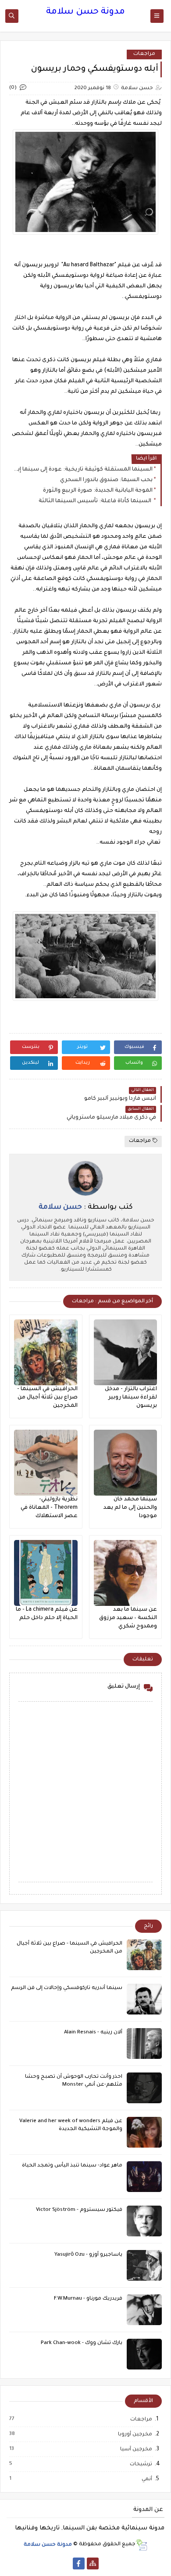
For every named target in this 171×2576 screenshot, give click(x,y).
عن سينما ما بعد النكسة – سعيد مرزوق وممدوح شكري (128, 1618)
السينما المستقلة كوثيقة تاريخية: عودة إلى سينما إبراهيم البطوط (83, 470)
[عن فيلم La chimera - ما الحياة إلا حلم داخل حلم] (46, 1573)
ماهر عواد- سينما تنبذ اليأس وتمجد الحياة (72, 2166)
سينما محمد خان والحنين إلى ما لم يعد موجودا (130, 1508)
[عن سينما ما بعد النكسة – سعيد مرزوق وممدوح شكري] (126, 1573)
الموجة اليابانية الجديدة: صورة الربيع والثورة (98, 491)
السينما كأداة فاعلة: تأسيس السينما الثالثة (96, 501)
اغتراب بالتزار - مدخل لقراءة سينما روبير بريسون (131, 1398)
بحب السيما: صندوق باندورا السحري (106, 480)
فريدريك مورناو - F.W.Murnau (88, 2299)
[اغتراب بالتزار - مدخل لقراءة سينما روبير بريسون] (126, 1352)
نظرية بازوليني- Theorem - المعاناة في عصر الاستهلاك (49, 1508)
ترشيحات (141, 2464)
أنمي (146, 2479)
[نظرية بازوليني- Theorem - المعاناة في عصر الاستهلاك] (46, 1463)
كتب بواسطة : (86, 1207)
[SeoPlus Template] (141, 2545)
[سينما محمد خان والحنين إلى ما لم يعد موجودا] (126, 1463)
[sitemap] (93, 2563)
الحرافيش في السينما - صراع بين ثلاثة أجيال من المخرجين (47, 1398)
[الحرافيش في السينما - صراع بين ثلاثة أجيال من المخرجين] (46, 1352)
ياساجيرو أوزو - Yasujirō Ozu (88, 2255)
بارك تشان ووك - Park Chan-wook (82, 2343)
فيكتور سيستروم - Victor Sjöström (79, 2210)
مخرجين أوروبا (135, 2435)
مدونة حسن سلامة (85, 12)
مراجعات (144, 54)
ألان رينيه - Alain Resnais (93, 2033)
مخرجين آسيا (136, 2449)
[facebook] (79, 2563)
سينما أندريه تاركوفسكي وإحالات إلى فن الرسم (67, 1988)
